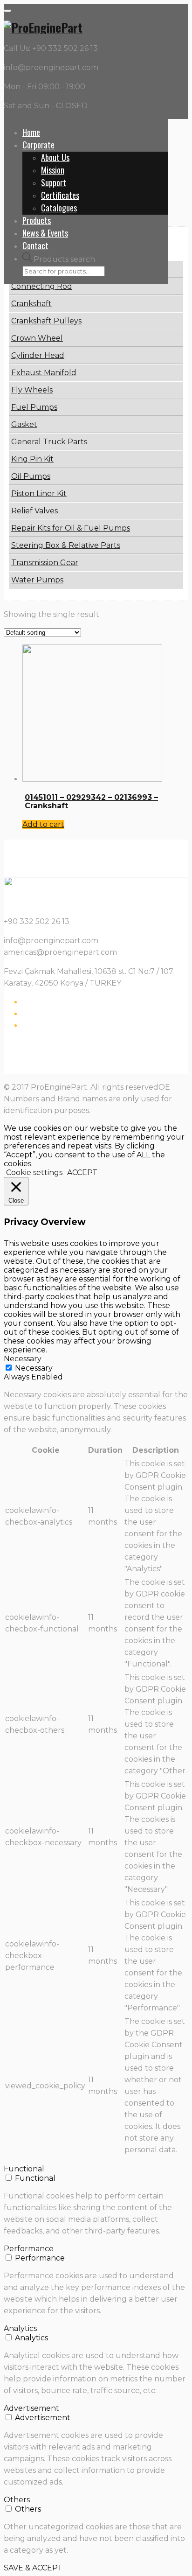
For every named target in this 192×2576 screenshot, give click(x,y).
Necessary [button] (23, 1359)
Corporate (38, 145)
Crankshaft (31, 304)
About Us (55, 157)
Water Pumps (37, 580)
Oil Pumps (31, 476)
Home (31, 132)
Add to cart (43, 824)
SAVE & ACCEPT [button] (33, 2568)
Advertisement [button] (31, 2408)
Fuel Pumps (34, 407)
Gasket (24, 424)
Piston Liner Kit (39, 493)
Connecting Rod (42, 286)
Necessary (34, 1368)
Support (54, 182)
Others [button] (17, 2500)
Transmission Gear (45, 563)
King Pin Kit (32, 459)
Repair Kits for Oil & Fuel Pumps (71, 528)
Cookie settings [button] (34, 1172)
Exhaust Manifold (44, 373)
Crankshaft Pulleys (46, 321)
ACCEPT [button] (82, 1172)
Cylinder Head (38, 355)
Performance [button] (29, 2249)
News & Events (45, 233)
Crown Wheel (37, 338)
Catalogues (59, 208)
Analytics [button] (20, 2328)
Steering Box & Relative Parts (66, 545)
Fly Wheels (32, 390)
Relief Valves (34, 511)
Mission (53, 170)
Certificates (60, 195)
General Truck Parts (49, 442)
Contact (35, 245)
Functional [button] (24, 2169)
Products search (64, 259)
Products (37, 220)
